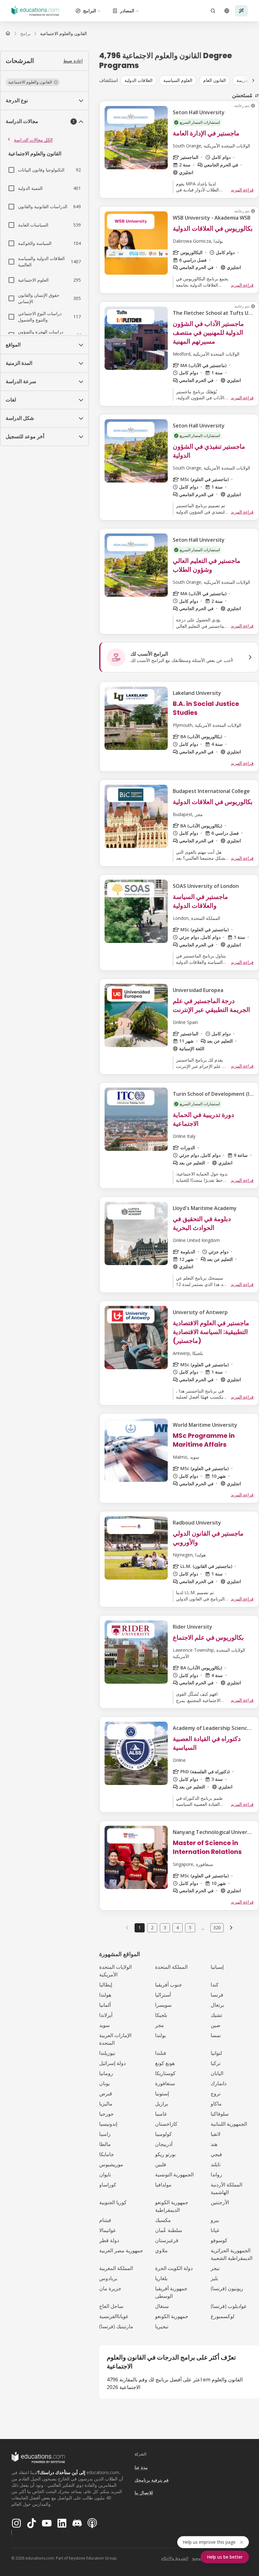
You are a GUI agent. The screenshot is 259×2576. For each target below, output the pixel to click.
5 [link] (190, 1927)
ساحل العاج (111, 2306)
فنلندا (161, 2053)
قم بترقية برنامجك (152, 2480)
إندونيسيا (108, 2124)
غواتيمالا (107, 2230)
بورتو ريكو (165, 2154)
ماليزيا (106, 2104)
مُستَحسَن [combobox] (242, 95)
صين (216, 2025)
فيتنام (105, 2220)
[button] (33, 82)
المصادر (127, 11)
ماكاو (216, 2104)
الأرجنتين (220, 2202)
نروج (216, 2093)
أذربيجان (164, 2144)
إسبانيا (217, 1967)
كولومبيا (163, 2134)
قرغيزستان (167, 2240)
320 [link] (217, 1927)
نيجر (215, 2268)
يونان (104, 2083)
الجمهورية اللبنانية (229, 2124)
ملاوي (161, 2250)
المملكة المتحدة (171, 1967)
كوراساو (108, 2185)
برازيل (162, 2104)
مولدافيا (163, 2185)
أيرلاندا (106, 2015)
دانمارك (219, 2083)
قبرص (106, 2093)
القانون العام (214, 80)
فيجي (216, 2154)
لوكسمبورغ (223, 2316)
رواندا (216, 2174)
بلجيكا (161, 2015)
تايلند (216, 2164)
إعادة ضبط (73, 61)
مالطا (105, 2144)
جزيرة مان (110, 2288)
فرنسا (217, 1995)
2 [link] (152, 1927)
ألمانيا (105, 2005)
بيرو (215, 2220)
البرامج (90, 11)
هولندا (105, 1995)
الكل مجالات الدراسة (33, 140)
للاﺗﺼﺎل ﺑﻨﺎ (144, 2493)
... (203, 1928)
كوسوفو (219, 2240)
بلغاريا (161, 2278)
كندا (215, 1985)
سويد (104, 2025)
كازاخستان (166, 2124)
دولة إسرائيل (112, 2063)
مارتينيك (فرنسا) (116, 2326)
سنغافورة (165, 2083)
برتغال (217, 2005)
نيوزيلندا (107, 2053)
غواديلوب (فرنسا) (229, 2306)
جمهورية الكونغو (172, 2316)
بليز (214, 2278)
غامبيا (161, 2114)
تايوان (105, 2174)
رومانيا (106, 2073)
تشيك (216, 2015)
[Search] (213, 11)
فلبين (161, 2164)
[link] (63, 34)
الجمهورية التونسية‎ (174, 2174)
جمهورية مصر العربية (121, 2250)
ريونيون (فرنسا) (227, 2288)
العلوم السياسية (178, 80)
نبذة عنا (141, 2467)
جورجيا (106, 2114)
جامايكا (107, 2154)
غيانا (215, 2230)
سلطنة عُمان (169, 2230)
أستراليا (163, 1995)
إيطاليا (106, 1985)
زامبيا (105, 2134)
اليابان (217, 2073)
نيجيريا (162, 2326)
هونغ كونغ (165, 2063)
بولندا (160, 2035)
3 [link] (165, 1927)
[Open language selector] (227, 11)
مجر (160, 2025)
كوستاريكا (165, 2073)
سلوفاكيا (220, 2114)
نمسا (216, 2035)
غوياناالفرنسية (114, 2316)
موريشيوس (111, 2164)
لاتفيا (216, 2134)
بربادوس (108, 2278)
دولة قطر (109, 2240)
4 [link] (178, 1927)
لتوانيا (216, 2053)
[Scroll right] (253, 80)
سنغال (162, 2306)
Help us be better (225, 2557)
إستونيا (162, 2093)
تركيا (216, 2063)
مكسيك (163, 2220)
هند (214, 2144)
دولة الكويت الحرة (174, 2268)
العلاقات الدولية (139, 80)
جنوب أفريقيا (169, 1985)
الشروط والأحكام (175, 2558)
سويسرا (163, 2005)
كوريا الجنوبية (113, 2202)
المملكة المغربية (116, 2268)
